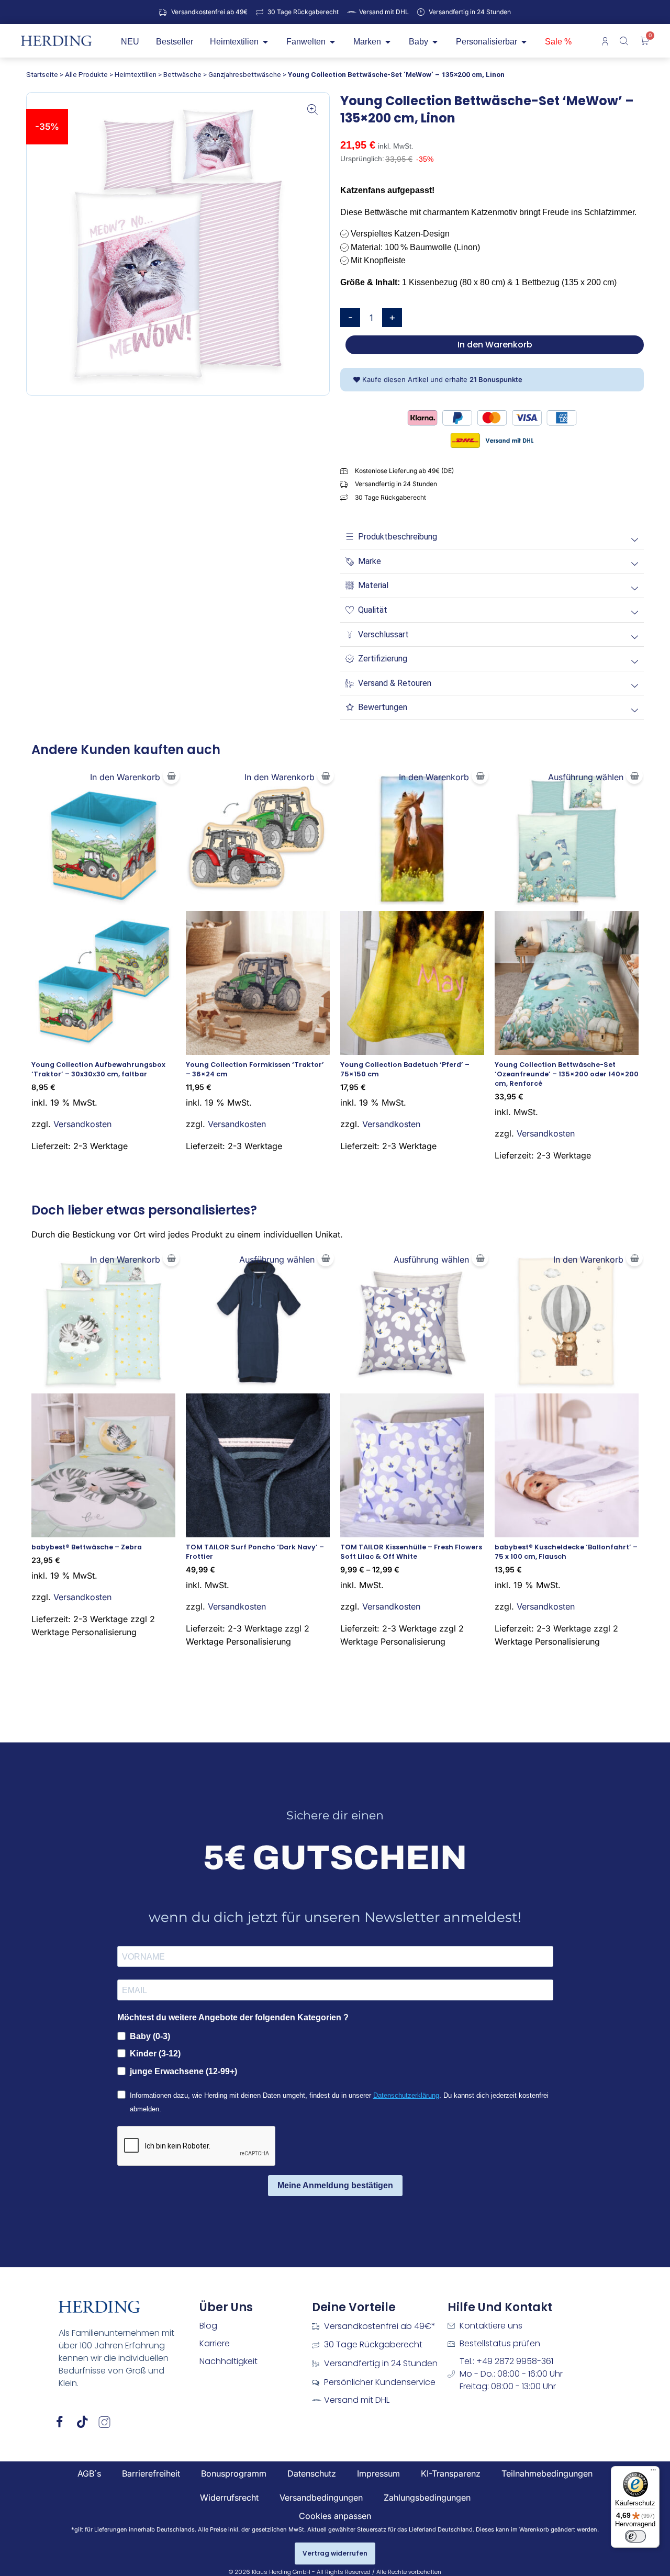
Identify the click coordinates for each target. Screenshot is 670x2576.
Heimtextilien (136, 74)
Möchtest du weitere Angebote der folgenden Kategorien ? (233, 2017)
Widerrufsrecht (229, 2498)
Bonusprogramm (234, 2473)
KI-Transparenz (451, 2473)
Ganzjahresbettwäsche (245, 74)
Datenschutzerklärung (406, 2095)
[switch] (635, 2536)
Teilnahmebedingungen (547, 2473)
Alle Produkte (86, 74)
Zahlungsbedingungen (427, 2498)
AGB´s (89, 2473)
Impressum (378, 2473)
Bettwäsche (182, 74)
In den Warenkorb (495, 345)
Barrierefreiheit (151, 2473)
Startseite (42, 74)
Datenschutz (312, 2473)
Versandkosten (82, 1124)
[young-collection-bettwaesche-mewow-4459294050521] (178, 244)
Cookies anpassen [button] (335, 2516)
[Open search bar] (625, 41)
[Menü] (653, 2472)
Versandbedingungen (321, 2498)
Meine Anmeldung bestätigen (335, 2185)
